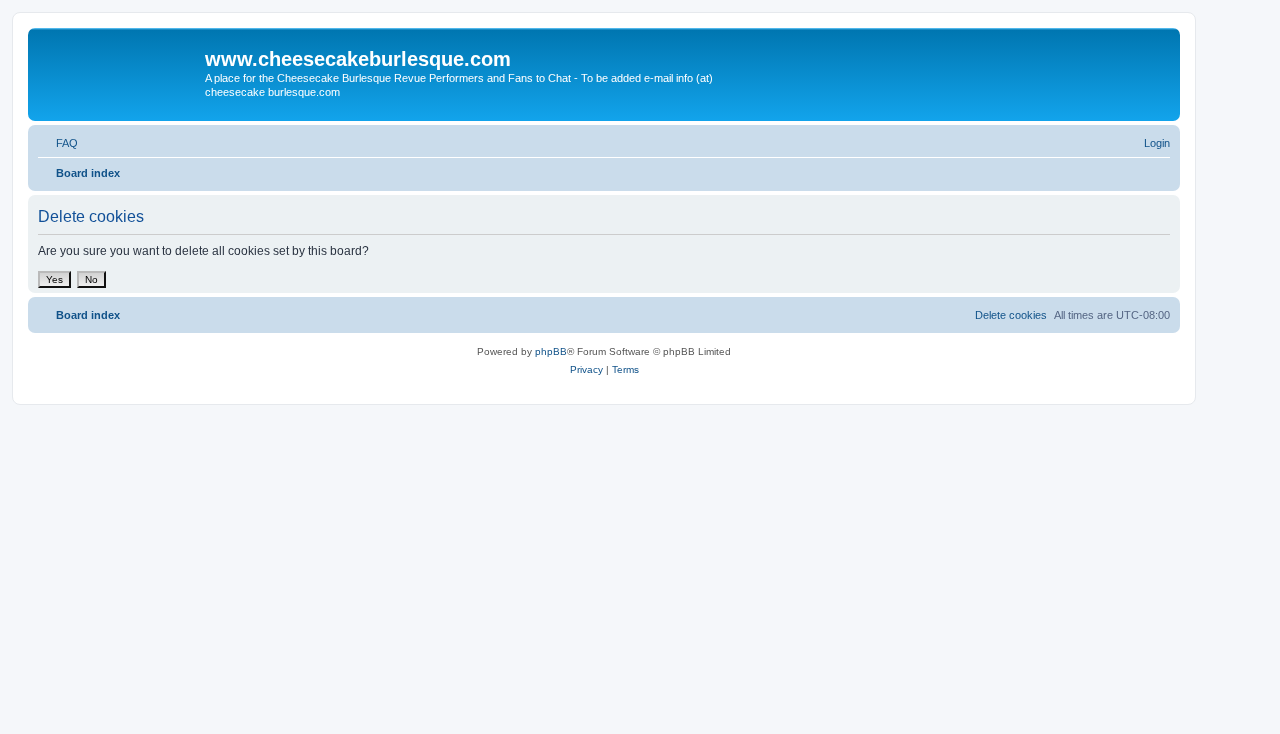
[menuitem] (58, 143)
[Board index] (119, 65)
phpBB (551, 351)
